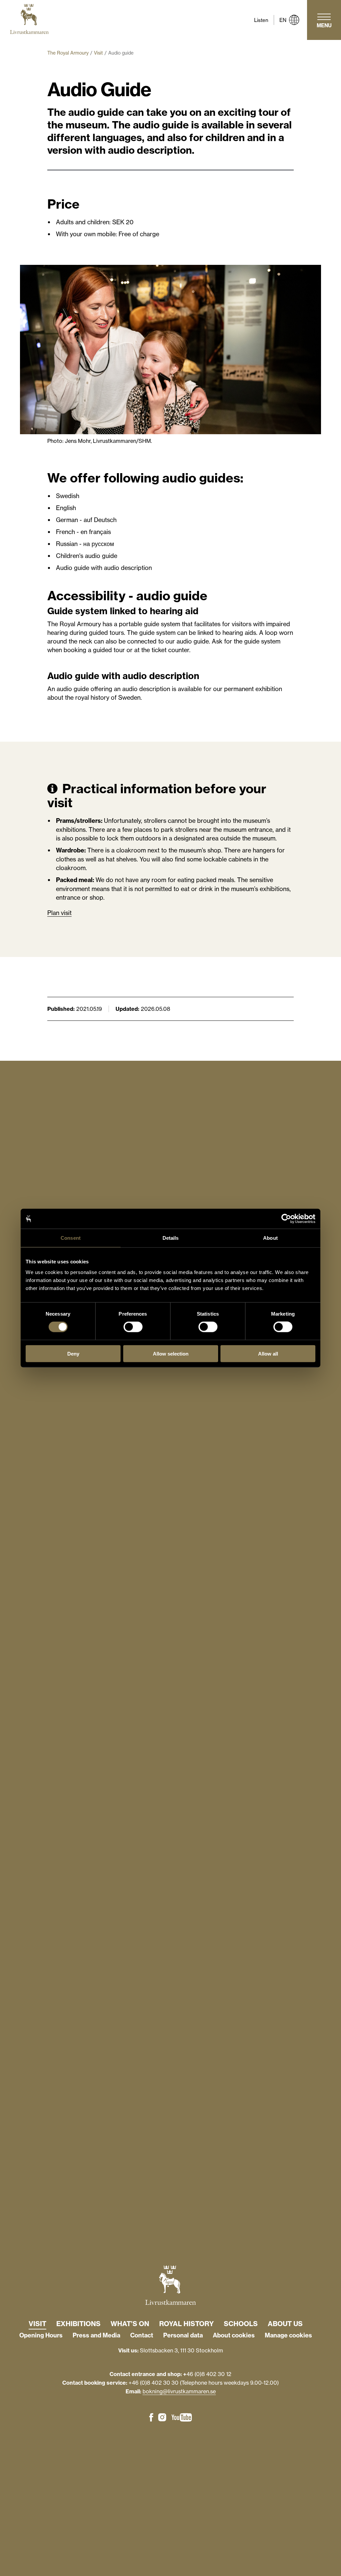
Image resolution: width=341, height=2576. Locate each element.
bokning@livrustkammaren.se (179, 2391)
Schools (241, 2324)
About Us (285, 2324)
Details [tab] (171, 1238)
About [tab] (270, 1238)
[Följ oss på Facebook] (151, 2418)
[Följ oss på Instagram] (162, 2418)
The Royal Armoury (68, 53)
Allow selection (171, 1353)
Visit (98, 53)
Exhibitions (78, 2324)
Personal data (183, 2335)
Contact (142, 2335)
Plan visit (59, 913)
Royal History (186, 2324)
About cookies (234, 2335)
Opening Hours (41, 2335)
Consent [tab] (71, 1238)
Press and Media (96, 2335)
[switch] (133, 1327)
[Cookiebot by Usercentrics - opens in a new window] (286, 1219)
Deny (73, 1353)
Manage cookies (288, 2335)
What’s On (130, 2324)
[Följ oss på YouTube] (182, 2418)
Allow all (268, 1353)
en (283, 20)
